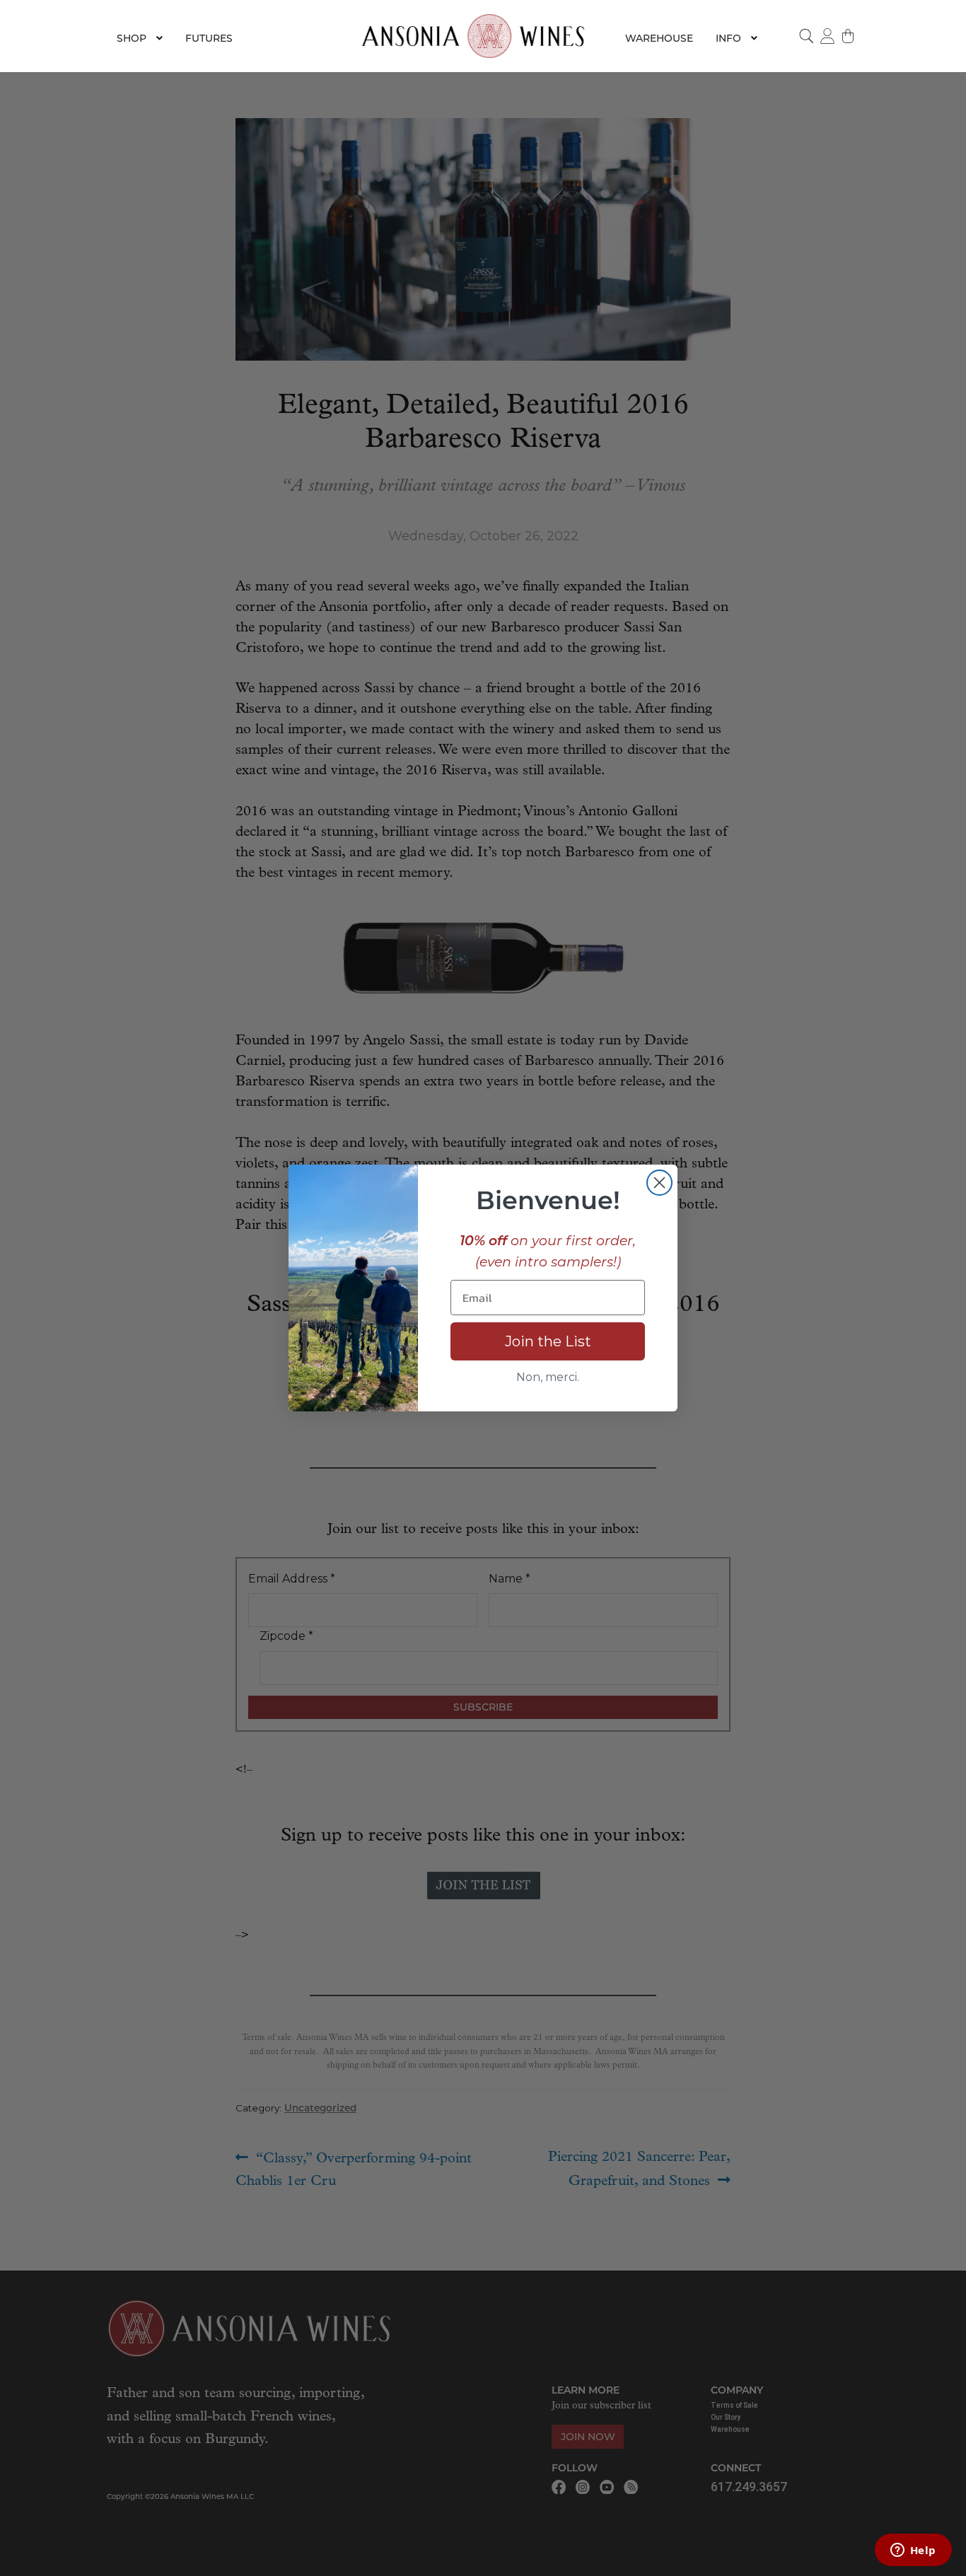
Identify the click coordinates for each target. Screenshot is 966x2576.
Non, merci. (548, 1377)
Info (728, 38)
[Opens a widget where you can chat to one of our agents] (913, 2551)
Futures (209, 38)
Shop (132, 38)
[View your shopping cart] (849, 36)
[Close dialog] (659, 1183)
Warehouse (659, 38)
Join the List (548, 1341)
